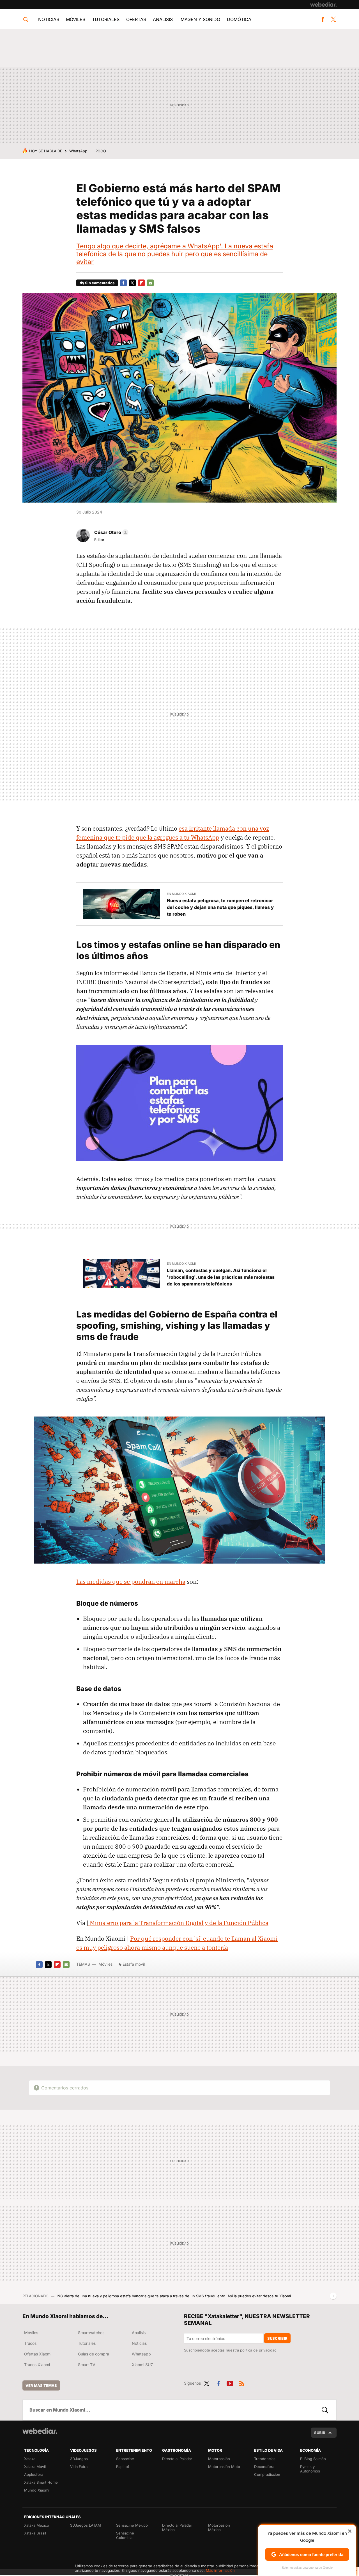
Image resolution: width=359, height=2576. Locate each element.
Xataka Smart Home (41, 2482)
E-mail (150, 283)
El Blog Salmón (313, 2459)
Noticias (49, 19)
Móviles (76, 19)
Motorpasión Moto (224, 2467)
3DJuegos (79, 2459)
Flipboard (141, 283)
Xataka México (37, 2525)
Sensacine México (132, 2525)
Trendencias (265, 2459)
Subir (320, 2433)
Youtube (230, 2382)
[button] (111, 532)
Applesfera (34, 2474)
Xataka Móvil (35, 2467)
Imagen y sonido (200, 19)
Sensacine (125, 2459)
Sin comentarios (100, 283)
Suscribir (277, 2338)
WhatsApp (78, 151)
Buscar (325, 2410)
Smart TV (87, 2365)
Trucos (30, 2343)
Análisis (163, 19)
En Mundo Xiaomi (181, 894)
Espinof (123, 2467)
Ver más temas (41, 2385)
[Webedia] (323, 4)
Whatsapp (141, 2354)
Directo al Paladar (177, 2459)
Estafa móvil (134, 1964)
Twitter (333, 19)
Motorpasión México (219, 2527)
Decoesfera (264, 2467)
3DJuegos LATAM (86, 2525)
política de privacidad (258, 2350)
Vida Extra (79, 2467)
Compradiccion (267, 2474)
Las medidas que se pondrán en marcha (131, 1582)
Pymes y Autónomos (310, 2469)
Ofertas (136, 19)
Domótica (239, 19)
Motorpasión (219, 2459)
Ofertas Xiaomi (38, 2354)
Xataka (30, 2459)
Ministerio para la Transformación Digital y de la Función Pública (178, 1923)
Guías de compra (94, 2354)
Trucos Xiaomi (37, 2365)
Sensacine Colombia (125, 2535)
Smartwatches (91, 2333)
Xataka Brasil (35, 2533)
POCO (101, 151)
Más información (220, 2570)
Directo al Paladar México (177, 2527)
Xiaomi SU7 (142, 2365)
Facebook (323, 19)
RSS (242, 2382)
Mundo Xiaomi (37, 2490)
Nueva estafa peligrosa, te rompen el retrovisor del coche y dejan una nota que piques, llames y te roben (220, 907)
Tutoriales (106, 19)
